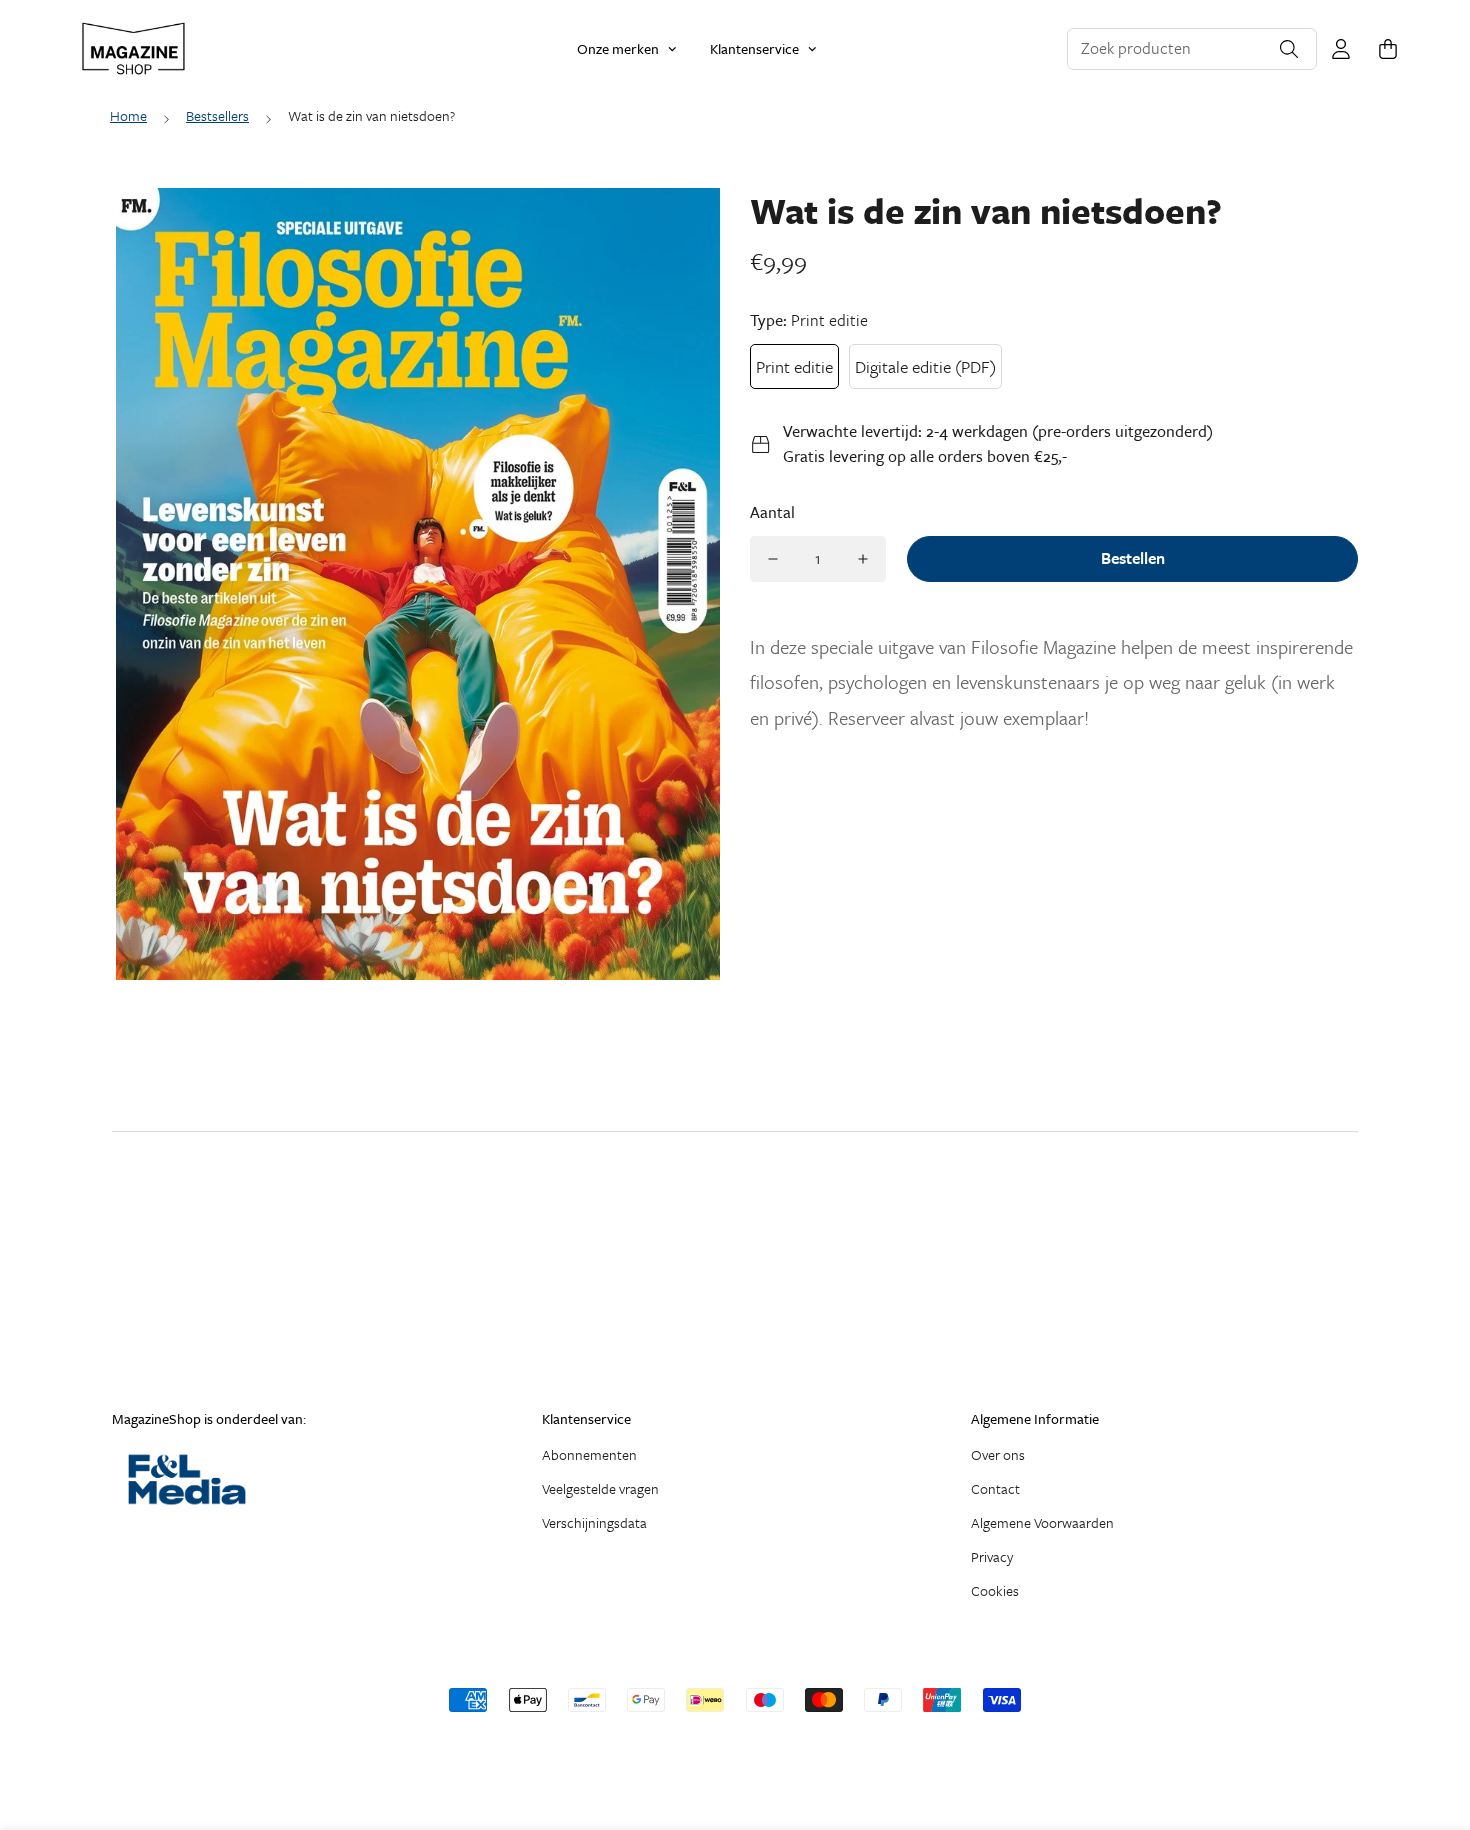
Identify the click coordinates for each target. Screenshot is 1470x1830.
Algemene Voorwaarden (1042, 1522)
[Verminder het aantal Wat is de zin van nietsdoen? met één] (773, 559)
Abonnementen (589, 1454)
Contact (995, 1488)
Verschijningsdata (594, 1522)
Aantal (772, 512)
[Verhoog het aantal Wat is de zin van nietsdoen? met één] (863, 559)
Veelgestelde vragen (600, 1488)
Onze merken (618, 48)
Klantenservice (754, 48)
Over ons (998, 1454)
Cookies (995, 1590)
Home (128, 115)
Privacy (992, 1556)
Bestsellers (217, 115)
